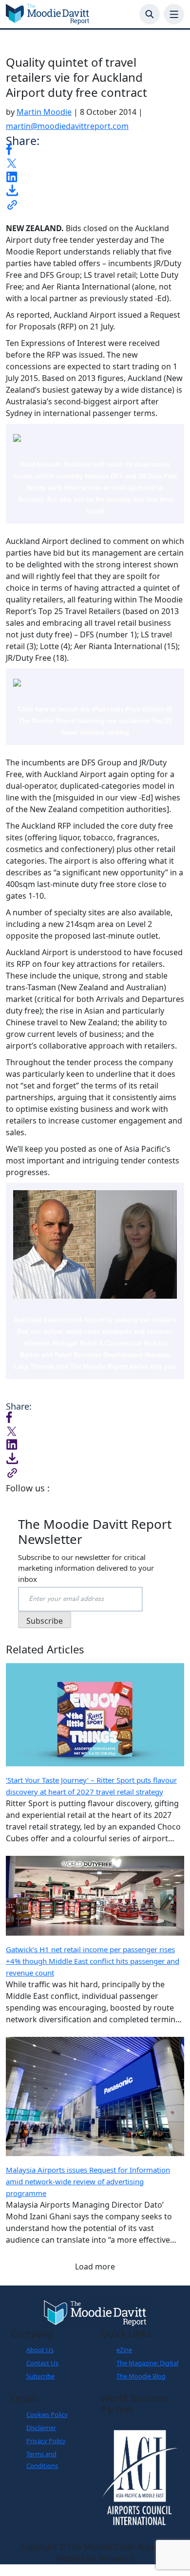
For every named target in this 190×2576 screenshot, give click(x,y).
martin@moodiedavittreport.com (67, 126)
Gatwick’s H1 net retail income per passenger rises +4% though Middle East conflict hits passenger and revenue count (93, 1961)
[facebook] (9, 148)
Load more (95, 2267)
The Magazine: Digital (147, 2363)
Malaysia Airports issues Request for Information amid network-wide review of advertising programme (88, 2181)
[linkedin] (12, 176)
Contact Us (42, 2363)
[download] (12, 190)
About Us (40, 2350)
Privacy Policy (46, 2441)
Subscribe (40, 2376)
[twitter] (12, 163)
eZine (124, 2350)
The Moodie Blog (141, 2376)
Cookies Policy (47, 2414)
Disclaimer (41, 2428)
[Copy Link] (12, 204)
